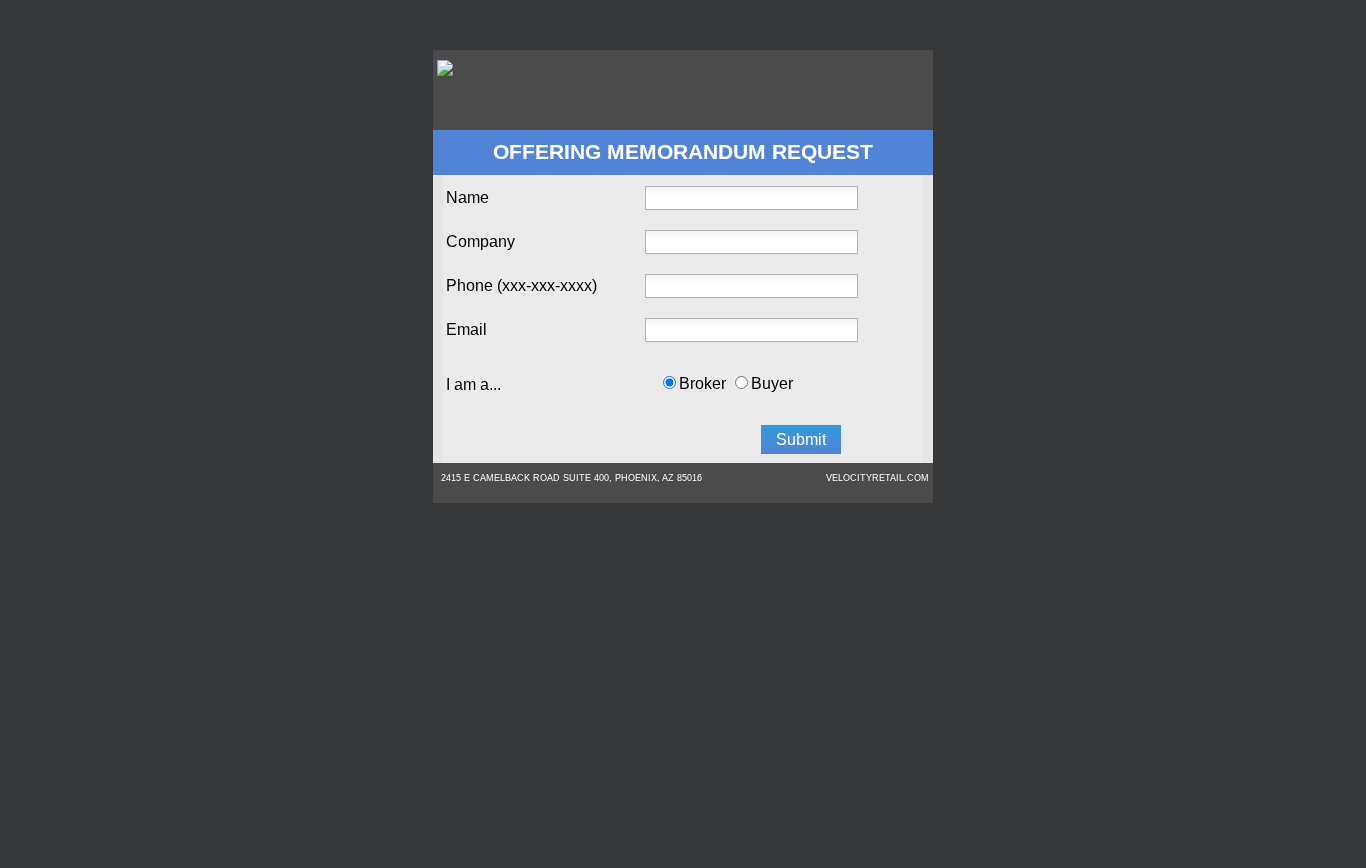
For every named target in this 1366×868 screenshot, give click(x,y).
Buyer (772, 383)
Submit (801, 439)
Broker (702, 383)
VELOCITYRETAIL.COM (877, 478)
